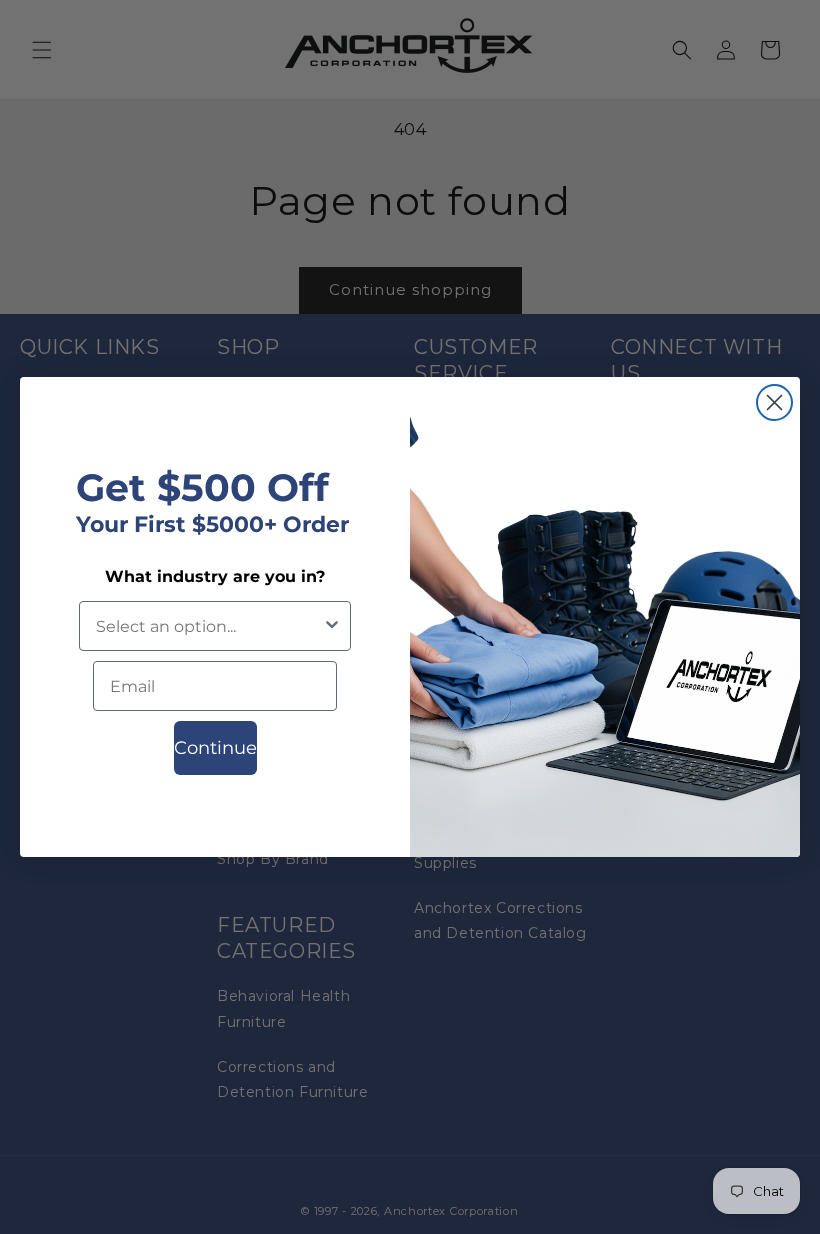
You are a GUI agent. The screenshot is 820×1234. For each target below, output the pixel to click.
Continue (215, 748)
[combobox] (209, 626)
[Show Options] (332, 626)
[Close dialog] (774, 402)
